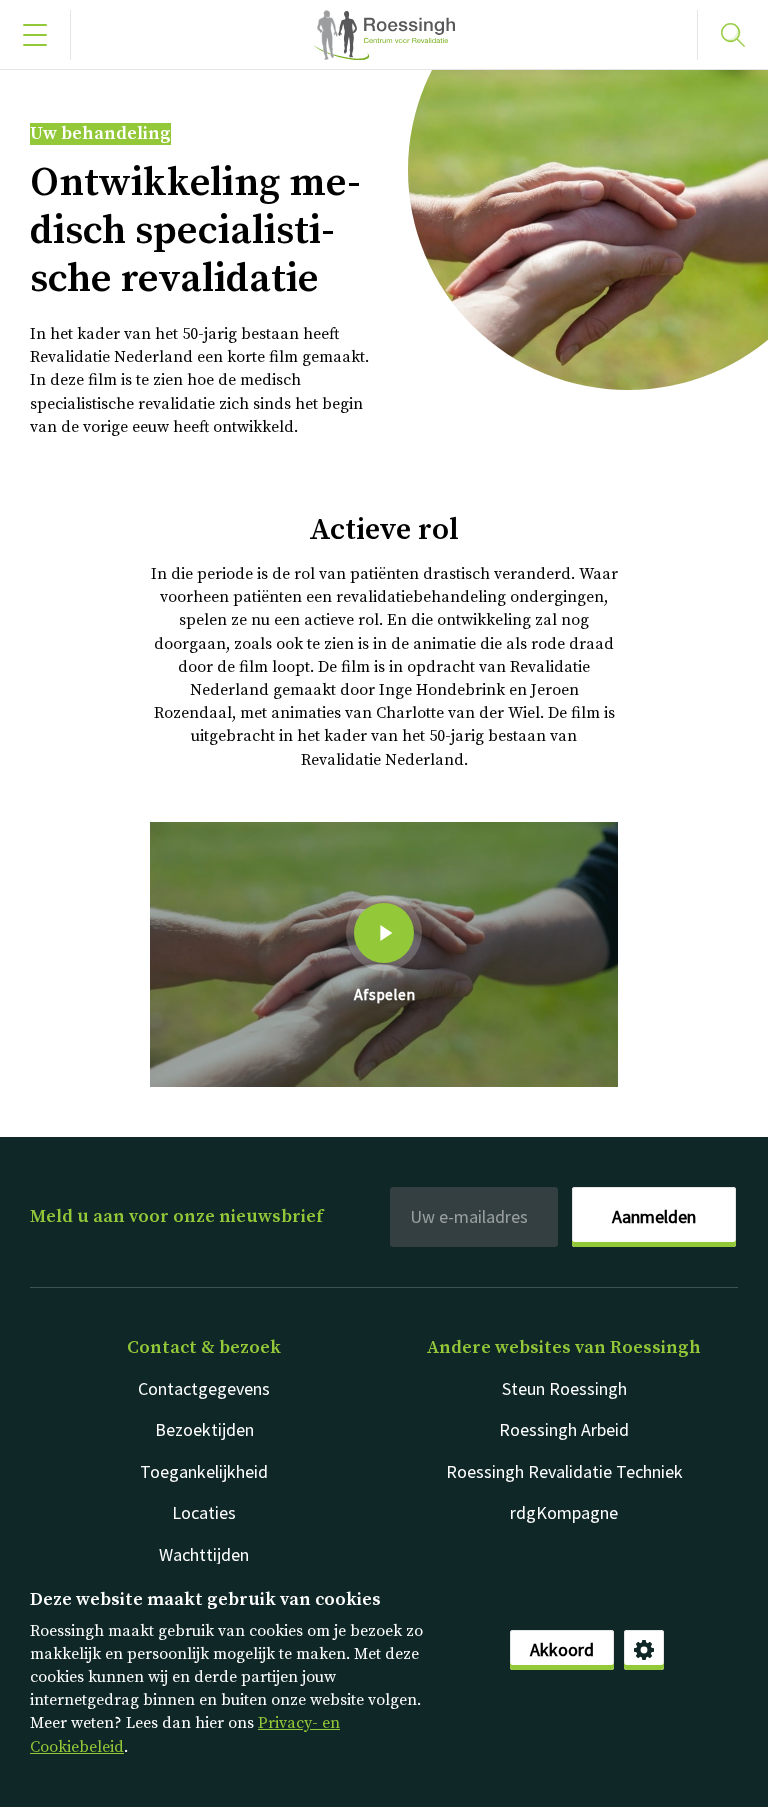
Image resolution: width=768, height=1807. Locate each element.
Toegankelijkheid (204, 1471)
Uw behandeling (100, 134)
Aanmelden (654, 1216)
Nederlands (384, 35)
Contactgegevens (204, 1388)
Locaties (204, 1512)
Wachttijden (204, 1554)
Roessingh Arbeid (564, 1429)
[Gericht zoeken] (733, 35)
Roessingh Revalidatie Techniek (564, 1471)
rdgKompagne (564, 1512)
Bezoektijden (204, 1429)
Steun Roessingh (564, 1388)
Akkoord (562, 1649)
